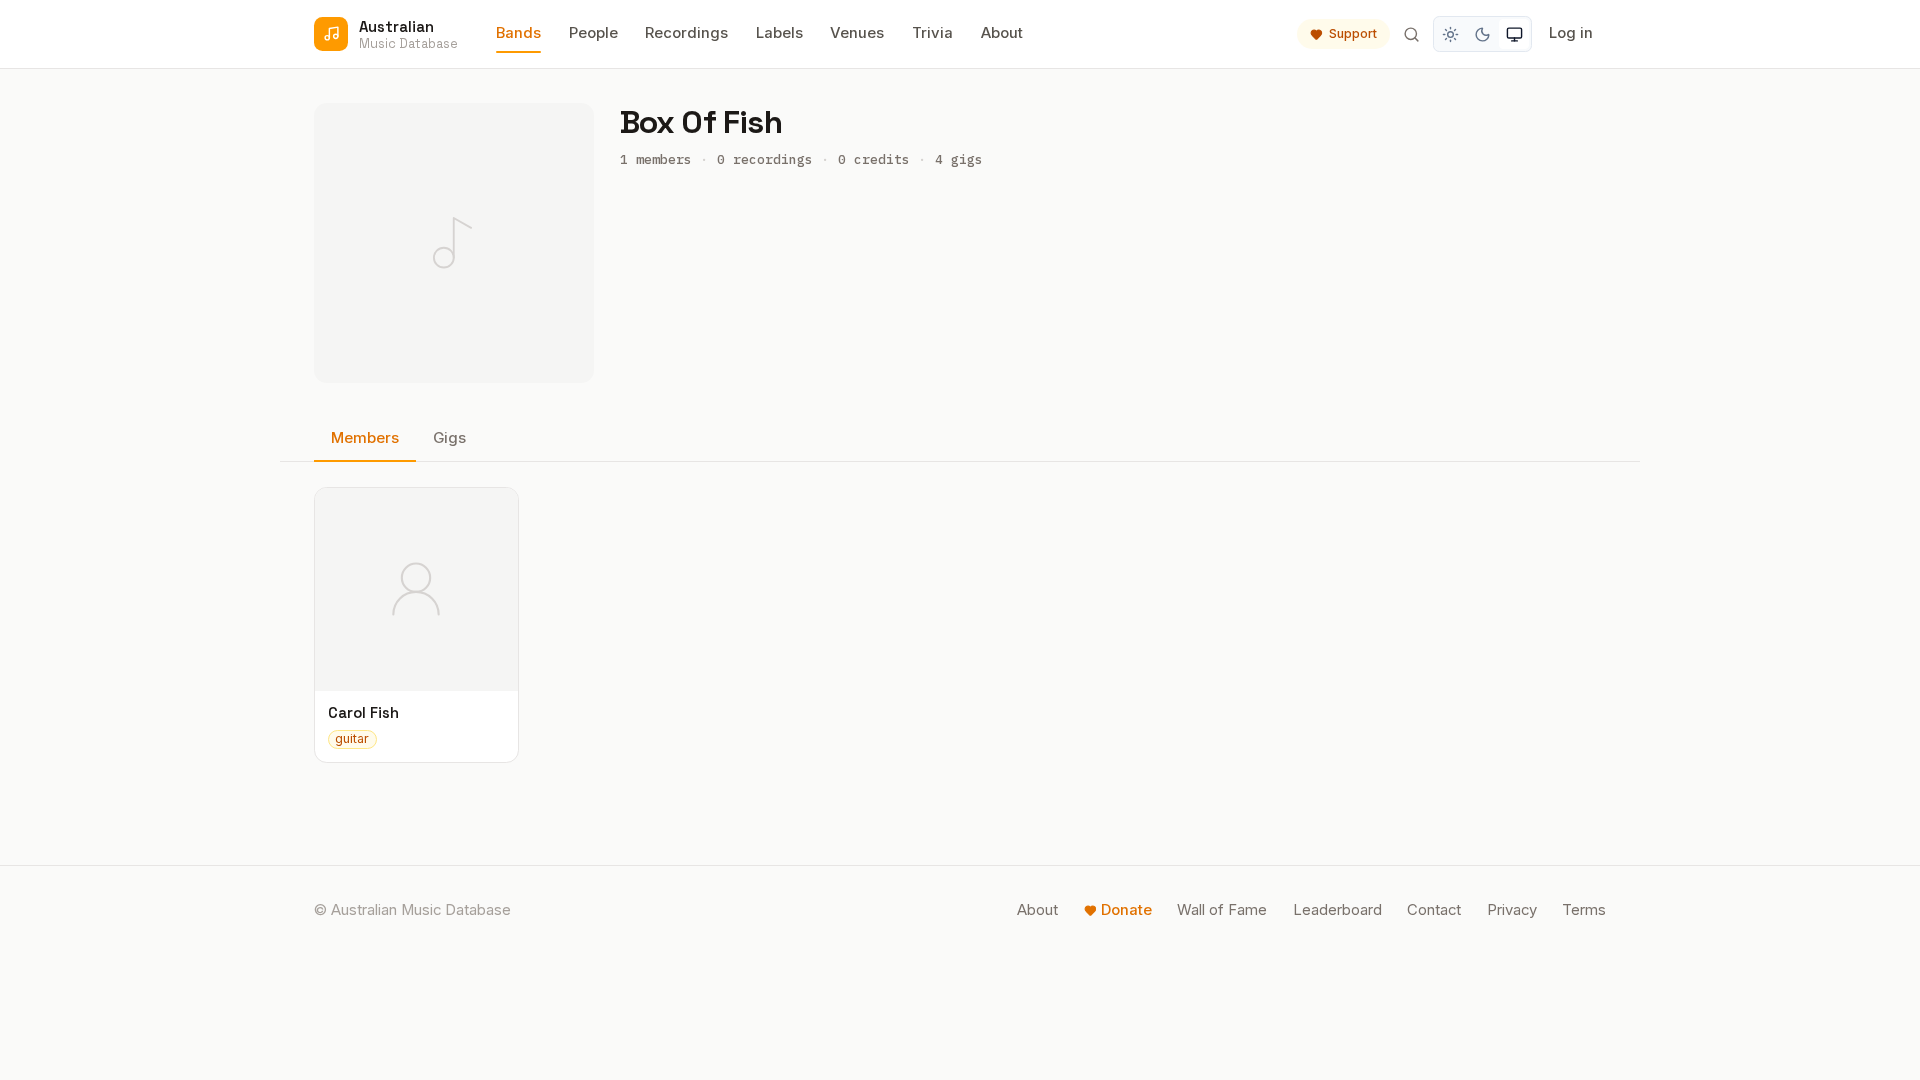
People (593, 33)
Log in (1571, 33)
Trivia (932, 33)
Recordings (686, 33)
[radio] (1451, 34)
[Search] (1411, 34)
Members (365, 438)
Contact (1434, 910)
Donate (1126, 910)
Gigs (449, 438)
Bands (518, 33)
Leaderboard (1337, 910)
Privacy (1512, 910)
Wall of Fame (1222, 910)
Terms (1584, 910)
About (1002, 33)
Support (1353, 33)
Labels (779, 33)
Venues (857, 33)
